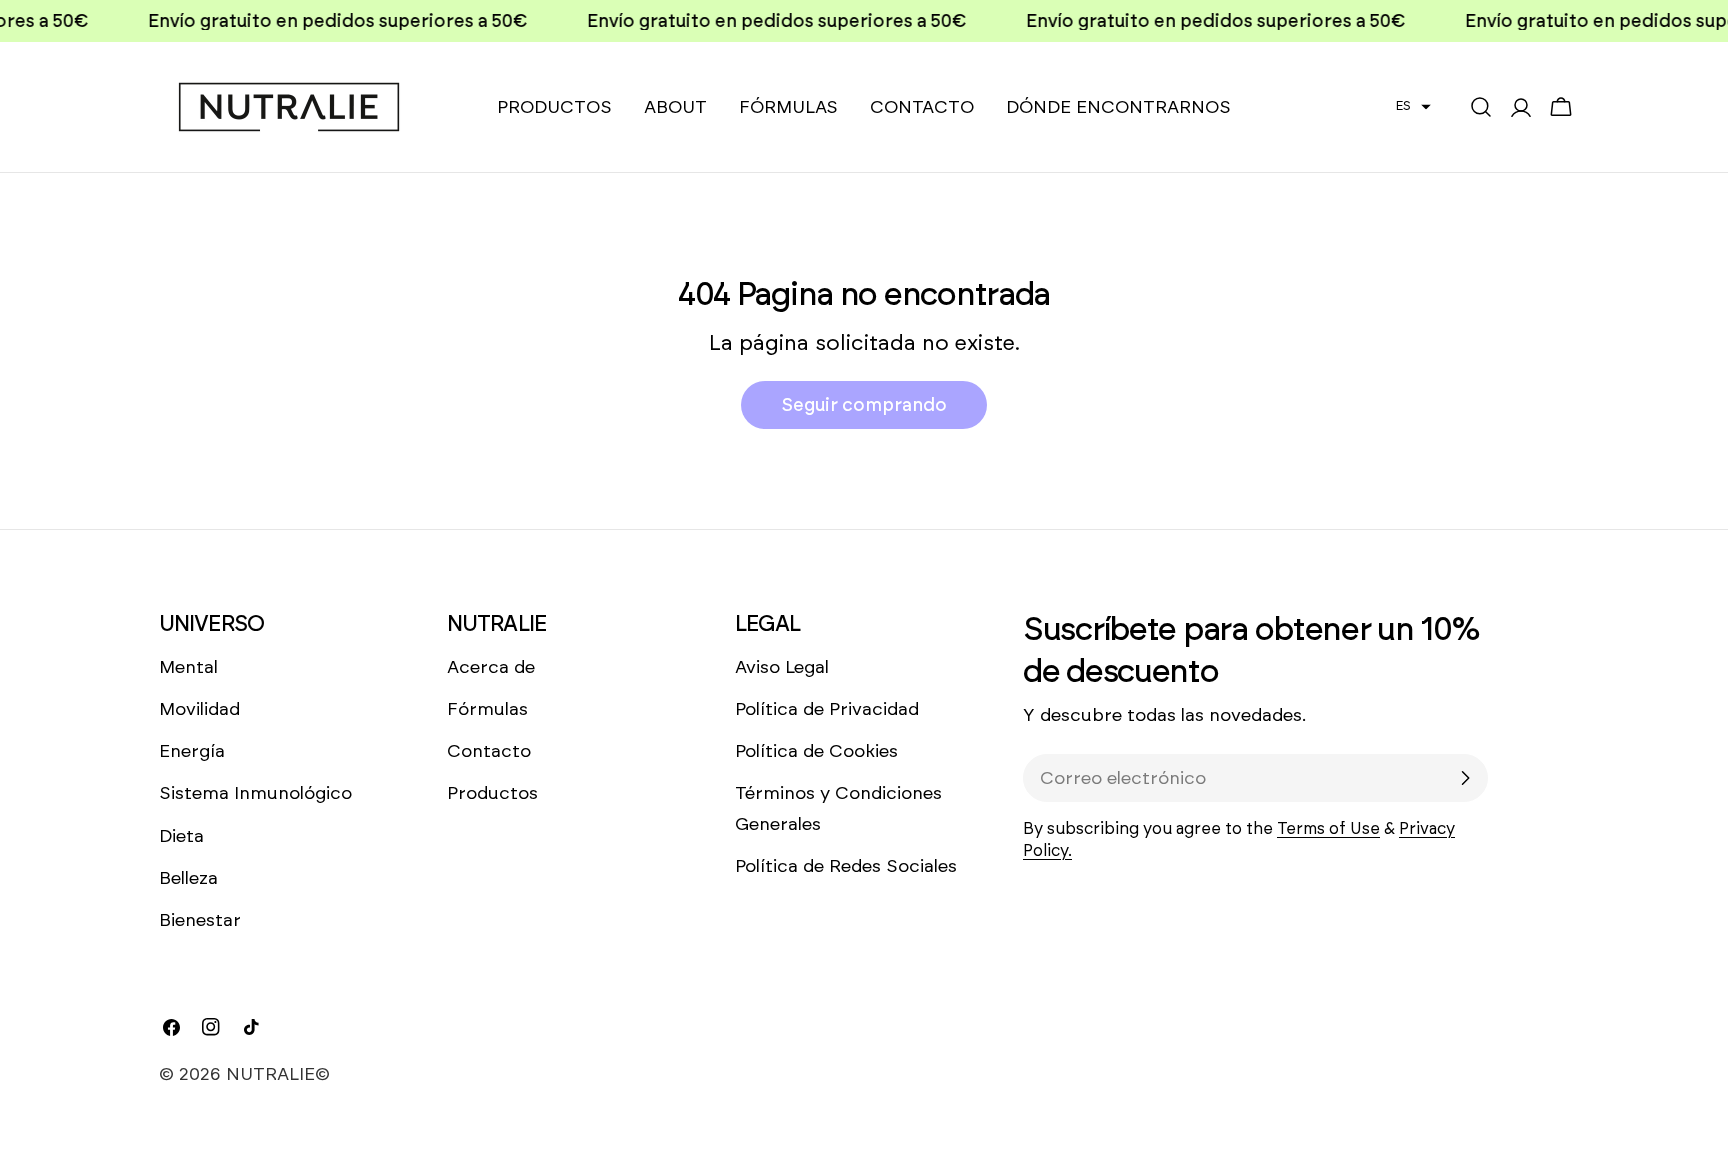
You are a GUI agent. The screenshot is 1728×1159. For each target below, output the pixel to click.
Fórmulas (487, 709)
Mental (188, 667)
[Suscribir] (1465, 778)
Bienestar (200, 920)
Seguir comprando (864, 405)
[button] (1413, 106)
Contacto (489, 751)
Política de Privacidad (827, 709)
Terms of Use (1328, 828)
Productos (492, 793)
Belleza (188, 878)
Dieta (181, 836)
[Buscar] (1481, 107)
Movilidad (199, 709)
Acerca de (491, 667)
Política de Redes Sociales (846, 866)
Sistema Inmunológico (255, 793)
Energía (192, 751)
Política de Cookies (816, 751)
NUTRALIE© (278, 1074)
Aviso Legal (782, 667)
